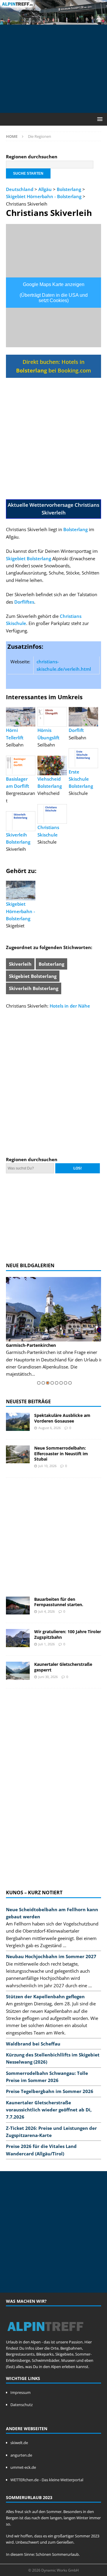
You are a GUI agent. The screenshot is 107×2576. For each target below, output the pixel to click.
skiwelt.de (19, 2443)
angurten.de (21, 2455)
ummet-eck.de (23, 2467)
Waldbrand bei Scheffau (33, 2044)
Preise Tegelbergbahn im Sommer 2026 (50, 2091)
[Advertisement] (56, 68)
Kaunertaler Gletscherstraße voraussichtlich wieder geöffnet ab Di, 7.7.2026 (49, 2110)
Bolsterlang (69, 189)
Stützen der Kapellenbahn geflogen (45, 1996)
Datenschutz (22, 2405)
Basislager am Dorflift (18, 782)
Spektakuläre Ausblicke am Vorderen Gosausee (62, 1418)
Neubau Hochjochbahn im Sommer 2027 (51, 1956)
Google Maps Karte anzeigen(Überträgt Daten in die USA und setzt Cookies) (54, 292)
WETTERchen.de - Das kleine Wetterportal (47, 2480)
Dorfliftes (24, 602)
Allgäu (45, 189)
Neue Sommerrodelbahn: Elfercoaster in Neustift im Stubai (61, 1453)
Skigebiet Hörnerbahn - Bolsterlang (44, 196)
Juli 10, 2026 (47, 1466)
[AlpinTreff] (53, 21)
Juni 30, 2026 (48, 1677)
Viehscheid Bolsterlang (50, 782)
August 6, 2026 (49, 1428)
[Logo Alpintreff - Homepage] (45, 2336)
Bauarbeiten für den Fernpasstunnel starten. (59, 1602)
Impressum (21, 2392)
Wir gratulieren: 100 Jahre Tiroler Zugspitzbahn (68, 1634)
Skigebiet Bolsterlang (29, 558)
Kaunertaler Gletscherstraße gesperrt (63, 1667)
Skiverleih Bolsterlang (18, 838)
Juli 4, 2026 (47, 1611)
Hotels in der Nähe (70, 1006)
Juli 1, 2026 (47, 1644)
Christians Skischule (48, 831)
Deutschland (20, 189)
